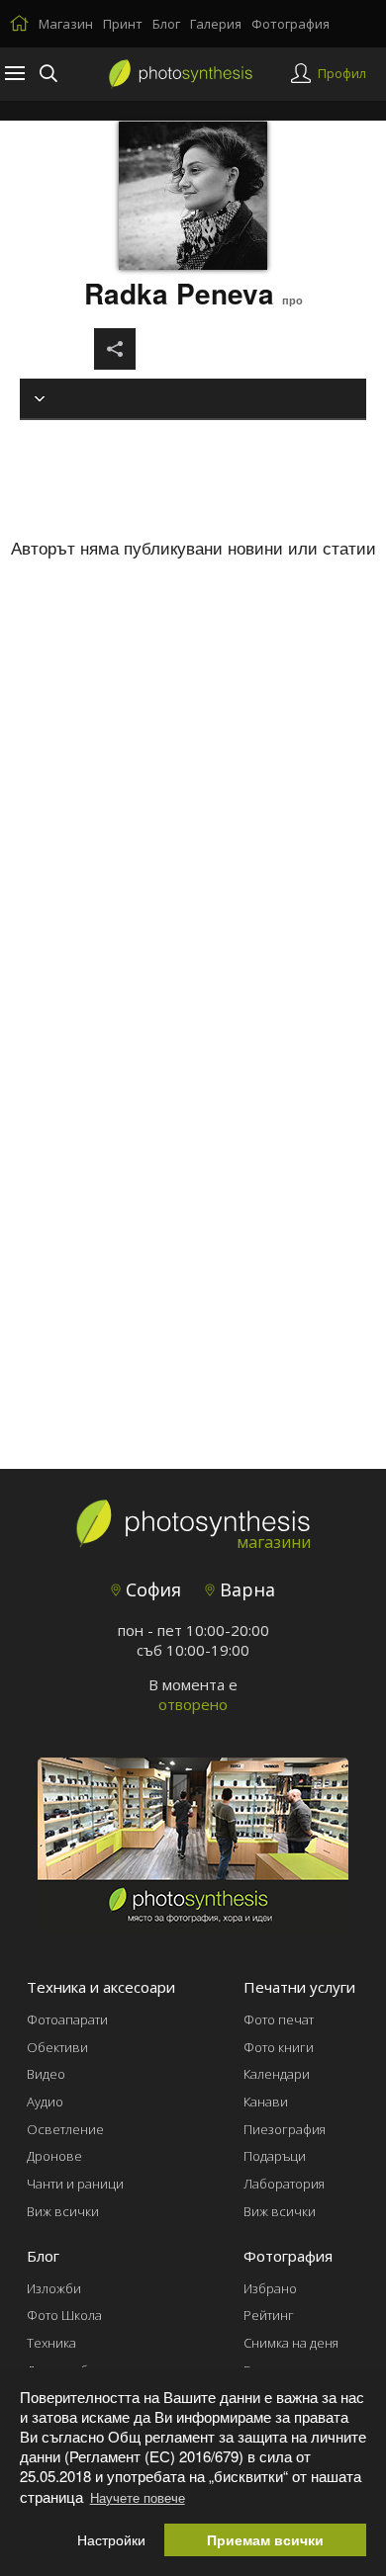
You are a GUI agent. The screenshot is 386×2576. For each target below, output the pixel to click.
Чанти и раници (75, 2184)
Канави (266, 2102)
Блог (166, 24)
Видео (46, 2074)
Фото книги (279, 2047)
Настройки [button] (111, 2540)
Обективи (57, 2047)
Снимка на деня (291, 2343)
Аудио (45, 2102)
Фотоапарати (67, 2019)
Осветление (65, 2129)
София (151, 1589)
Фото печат (279, 2019)
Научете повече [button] (138, 2497)
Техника (51, 2343)
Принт (123, 24)
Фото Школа (64, 2315)
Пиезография (285, 2129)
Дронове (54, 2156)
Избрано (270, 2288)
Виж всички (63, 2211)
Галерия (216, 24)
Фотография (290, 24)
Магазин (66, 24)
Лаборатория (284, 2184)
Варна (245, 1589)
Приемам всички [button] (265, 2540)
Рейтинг (269, 2315)
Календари (277, 2074)
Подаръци (275, 2156)
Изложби (54, 2288)
